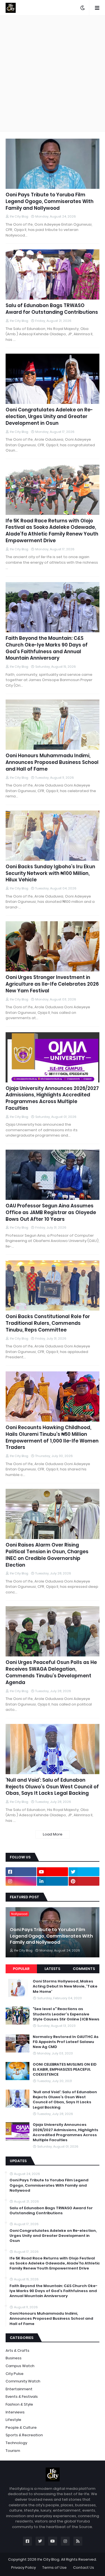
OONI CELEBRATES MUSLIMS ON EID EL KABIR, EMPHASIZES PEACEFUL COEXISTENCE (65, 2070)
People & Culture (21, 2427)
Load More (53, 1834)
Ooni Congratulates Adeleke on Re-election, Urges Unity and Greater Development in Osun (49, 417)
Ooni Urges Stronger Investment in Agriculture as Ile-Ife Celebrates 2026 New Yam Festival (52, 984)
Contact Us (84, 2567)
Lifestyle (13, 2420)
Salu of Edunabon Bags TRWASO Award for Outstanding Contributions (52, 309)
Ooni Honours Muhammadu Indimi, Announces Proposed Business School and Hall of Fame (52, 762)
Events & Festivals (22, 2397)
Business (14, 2358)
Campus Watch (20, 2366)
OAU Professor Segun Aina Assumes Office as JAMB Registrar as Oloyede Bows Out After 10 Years (51, 1213)
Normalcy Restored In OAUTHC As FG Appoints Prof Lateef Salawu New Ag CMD (66, 2042)
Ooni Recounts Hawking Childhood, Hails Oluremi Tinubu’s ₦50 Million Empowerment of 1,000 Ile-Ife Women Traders (52, 1437)
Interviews (15, 2412)
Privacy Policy (24, 2567)
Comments (84, 1969)
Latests (52, 1969)
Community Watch (23, 2381)
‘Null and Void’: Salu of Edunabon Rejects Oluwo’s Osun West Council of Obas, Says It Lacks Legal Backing (52, 1787)
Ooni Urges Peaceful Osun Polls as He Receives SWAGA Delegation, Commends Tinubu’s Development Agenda (51, 1672)
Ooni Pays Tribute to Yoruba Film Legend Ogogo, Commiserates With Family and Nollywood (50, 202)
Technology (16, 2443)
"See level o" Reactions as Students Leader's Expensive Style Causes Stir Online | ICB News (66, 2014)
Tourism (13, 2451)
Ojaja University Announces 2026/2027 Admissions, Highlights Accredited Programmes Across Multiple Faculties (52, 1098)
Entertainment (19, 2389)
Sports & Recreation (24, 2435)
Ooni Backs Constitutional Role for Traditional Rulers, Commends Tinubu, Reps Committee (48, 1323)
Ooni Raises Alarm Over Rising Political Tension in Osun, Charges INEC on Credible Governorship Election (47, 1555)
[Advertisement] (53, 73)
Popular (21, 1969)
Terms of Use (54, 2567)
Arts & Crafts (17, 2351)
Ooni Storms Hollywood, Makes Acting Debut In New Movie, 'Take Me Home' (65, 1986)
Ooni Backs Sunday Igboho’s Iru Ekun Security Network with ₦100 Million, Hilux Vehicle (50, 873)
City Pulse (15, 2374)
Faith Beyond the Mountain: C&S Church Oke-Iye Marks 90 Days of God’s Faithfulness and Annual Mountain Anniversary (47, 648)
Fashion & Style (19, 2404)
